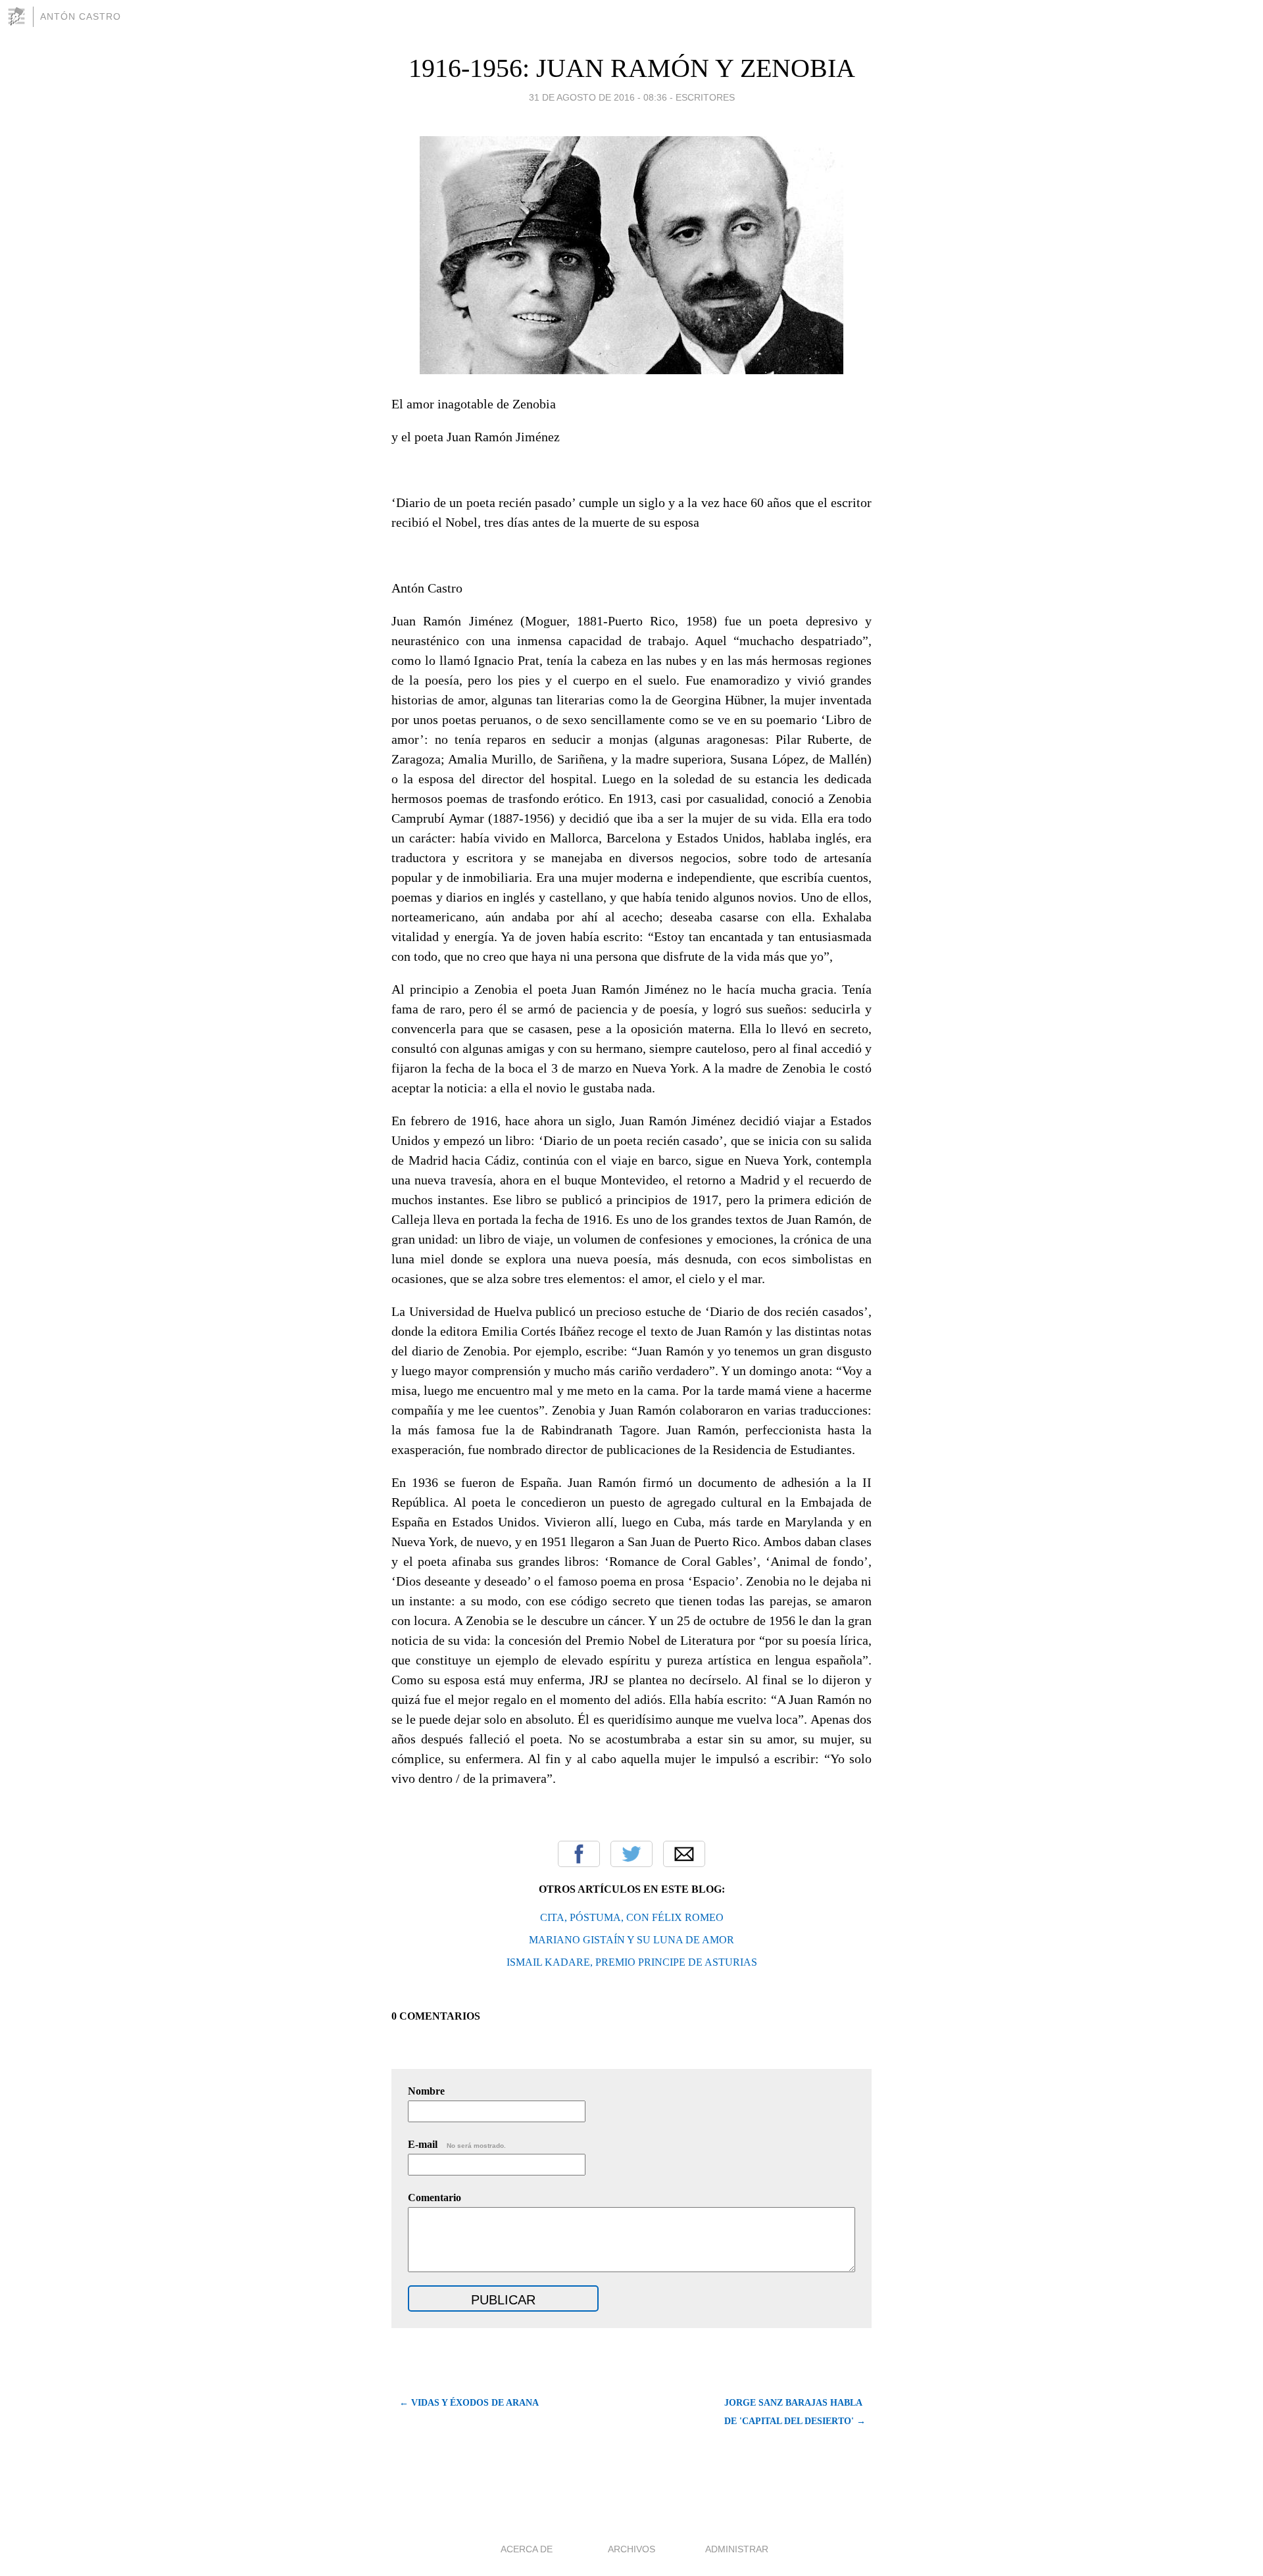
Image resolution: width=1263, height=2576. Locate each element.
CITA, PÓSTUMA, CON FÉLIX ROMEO (632, 1917)
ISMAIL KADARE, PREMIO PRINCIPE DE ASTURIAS (632, 1962)
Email (684, 1854)
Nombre (426, 2091)
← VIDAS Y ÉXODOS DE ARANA (469, 2403)
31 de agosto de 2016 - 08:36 (598, 97)
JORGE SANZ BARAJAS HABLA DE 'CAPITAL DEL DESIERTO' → (795, 2412)
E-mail (457, 2144)
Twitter (631, 1854)
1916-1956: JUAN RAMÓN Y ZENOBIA (632, 68)
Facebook (579, 1854)
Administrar (737, 2549)
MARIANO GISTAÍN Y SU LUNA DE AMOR (631, 1940)
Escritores (705, 97)
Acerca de (527, 2549)
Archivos (631, 2549)
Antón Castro (81, 16)
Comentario (434, 2198)
